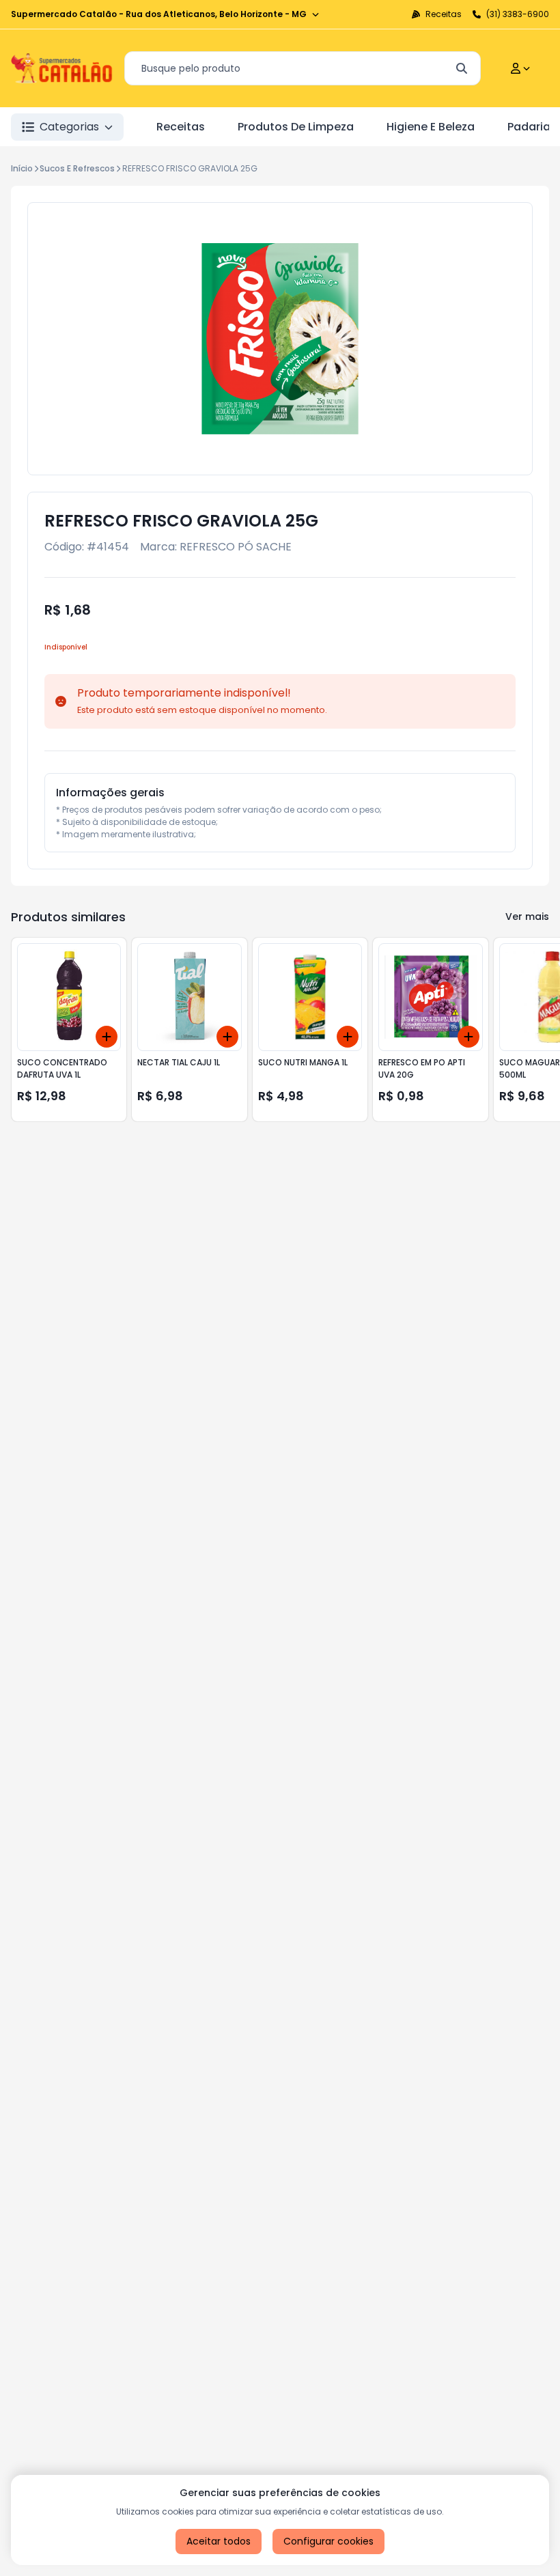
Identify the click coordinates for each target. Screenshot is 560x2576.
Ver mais (527, 916)
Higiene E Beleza (431, 127)
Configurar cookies (328, 2541)
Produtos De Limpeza (296, 127)
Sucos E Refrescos (77, 168)
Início (22, 168)
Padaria (529, 127)
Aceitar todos (219, 2541)
